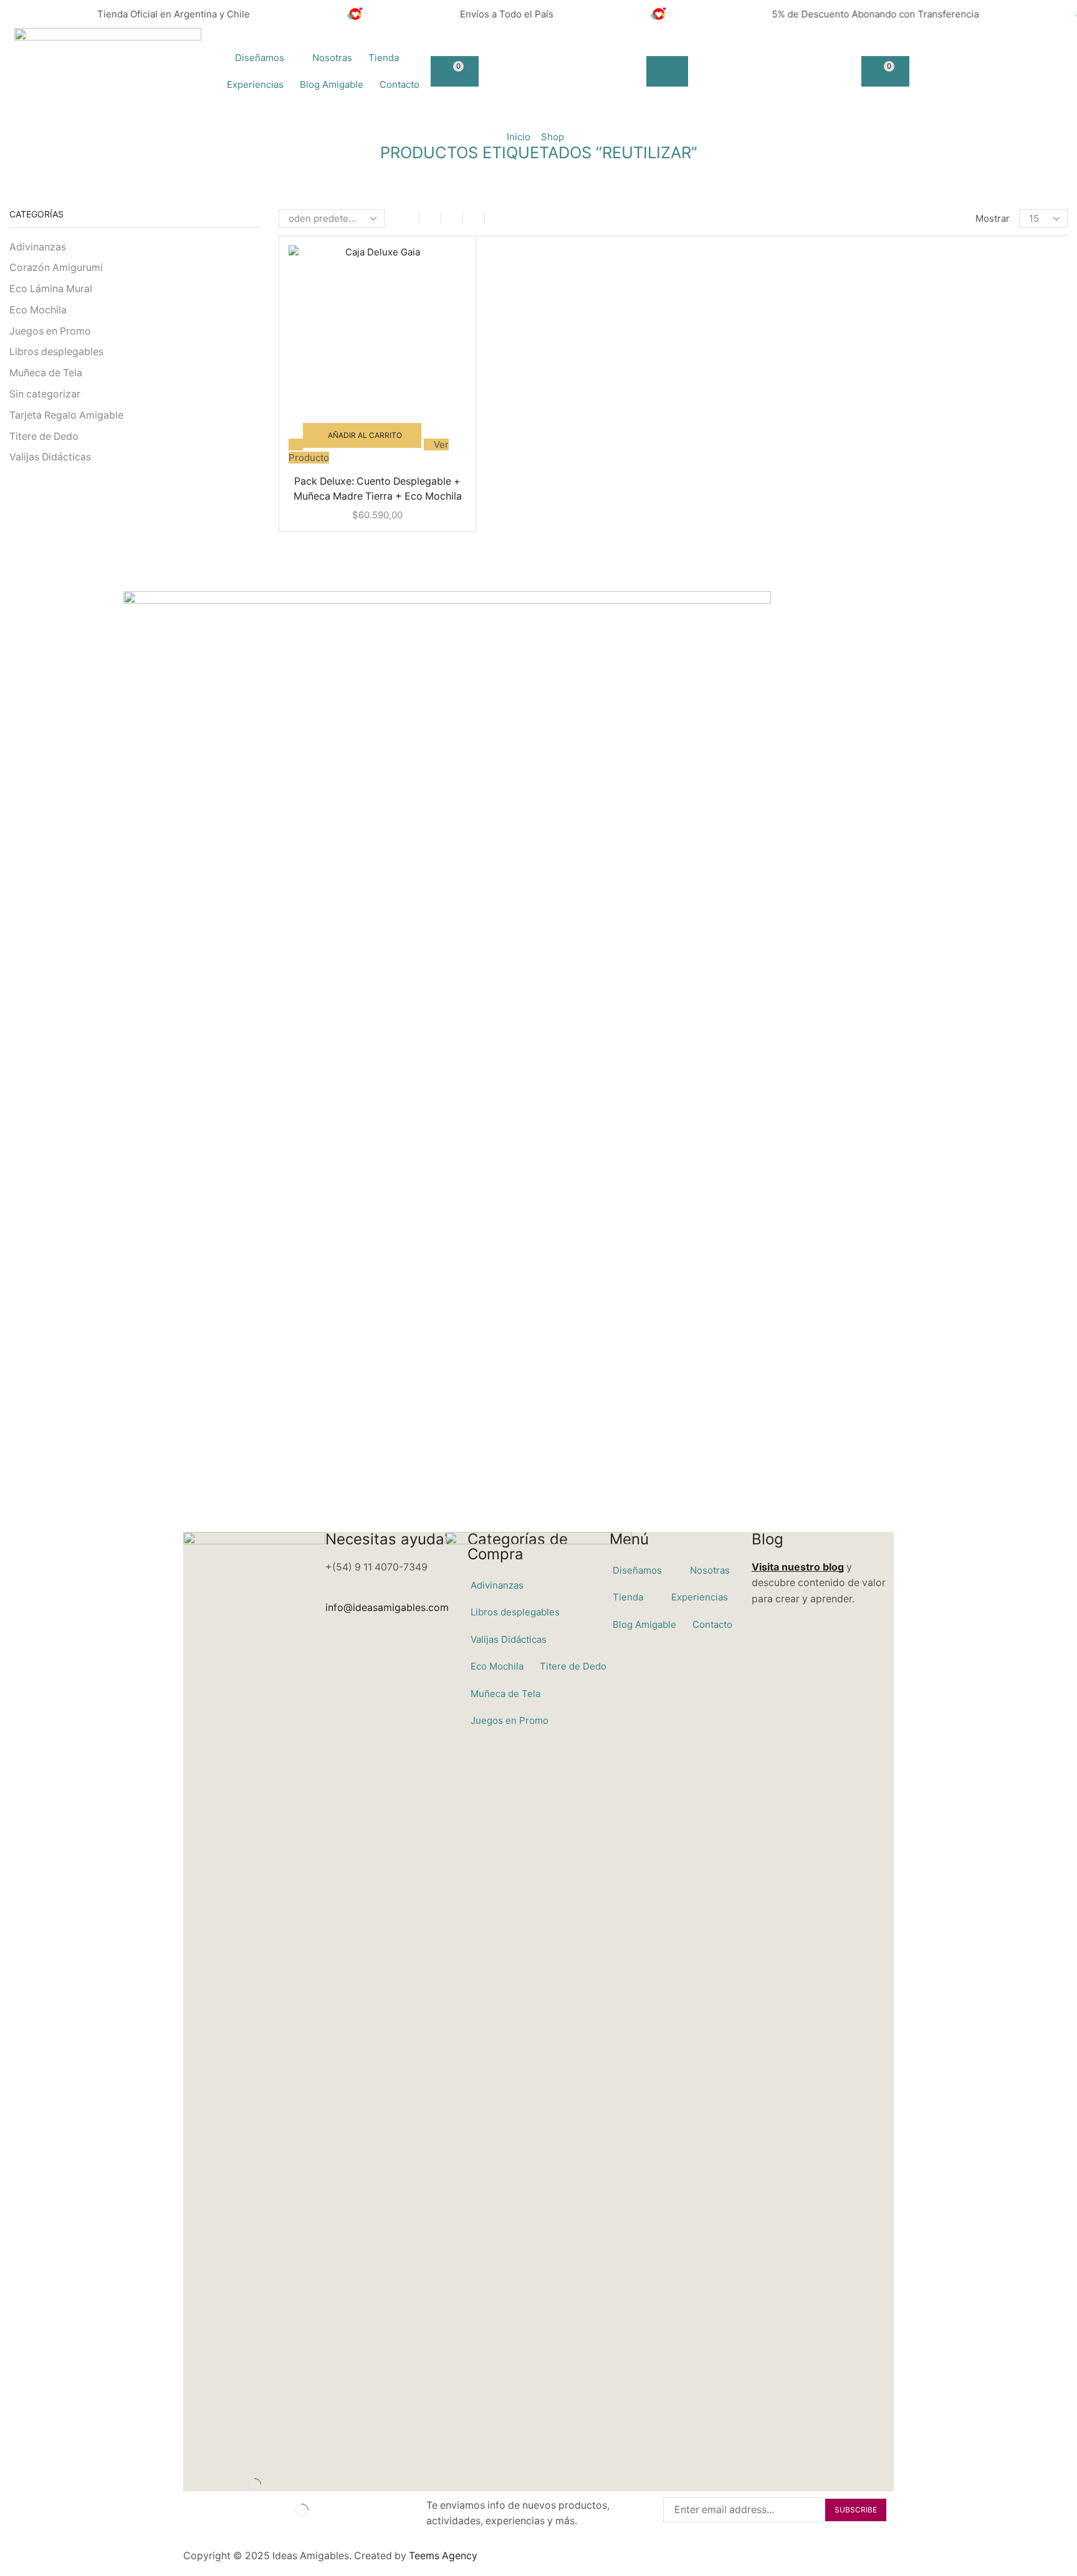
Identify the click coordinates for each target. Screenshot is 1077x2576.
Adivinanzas (38, 247)
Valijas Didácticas (50, 457)
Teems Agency (443, 2556)
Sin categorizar (45, 394)
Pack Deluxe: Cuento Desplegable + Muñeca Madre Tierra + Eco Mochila (378, 489)
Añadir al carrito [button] (365, 435)
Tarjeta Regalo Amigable (66, 415)
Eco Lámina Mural (51, 289)
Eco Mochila (38, 310)
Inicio (519, 137)
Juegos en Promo (50, 331)
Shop (553, 137)
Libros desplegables (56, 352)
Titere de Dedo (44, 436)
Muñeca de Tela (46, 373)
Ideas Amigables (311, 2556)
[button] (455, 71)
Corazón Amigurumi (56, 268)
